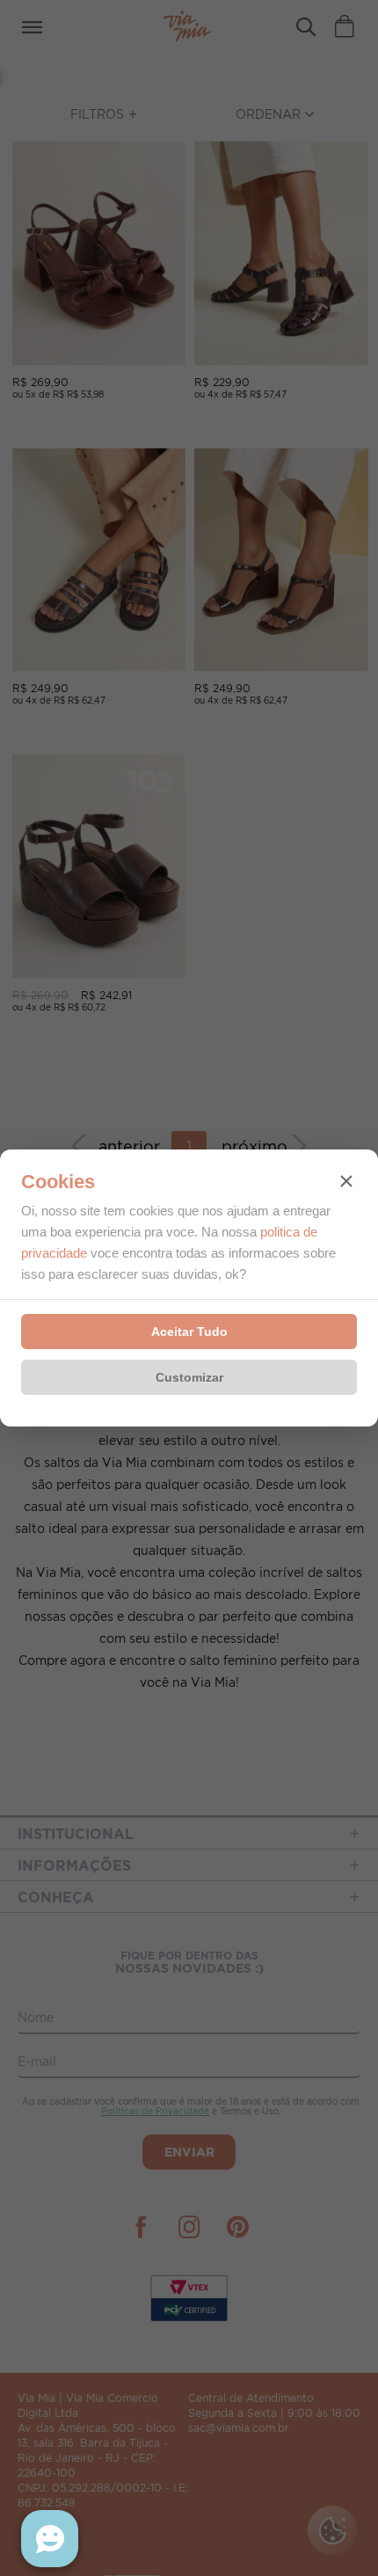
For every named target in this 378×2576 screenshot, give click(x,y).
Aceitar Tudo (189, 1332)
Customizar (189, 1377)
